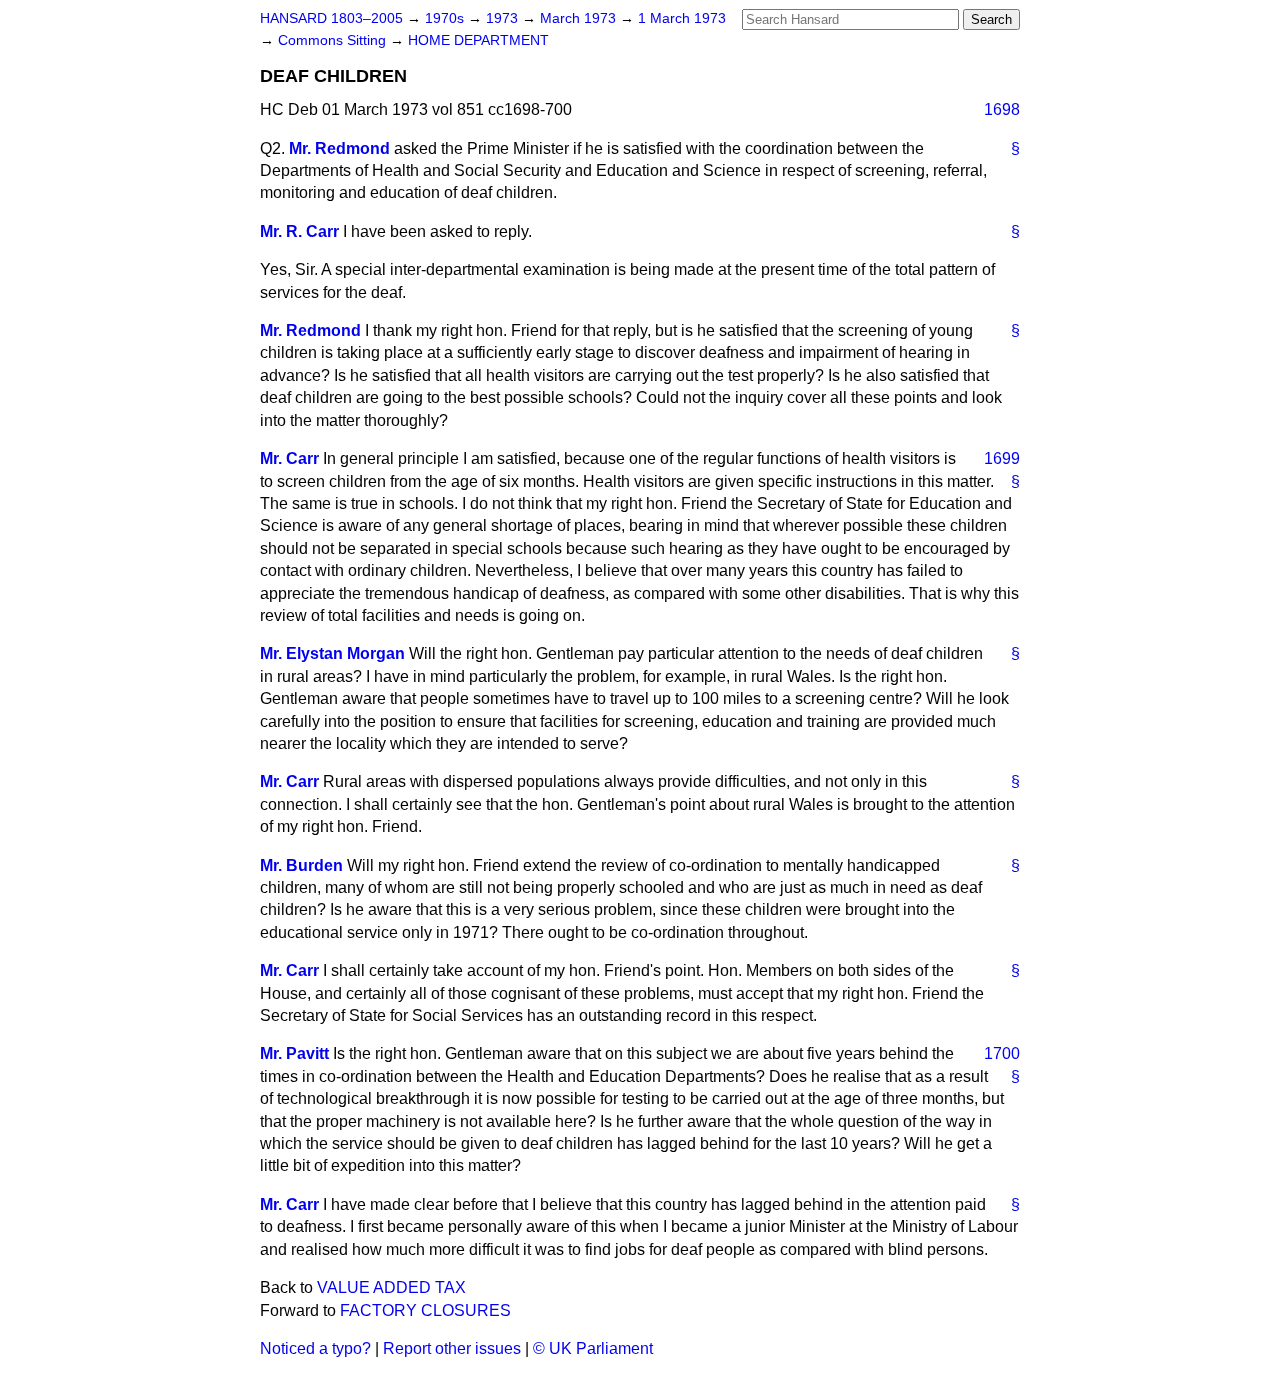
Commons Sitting (334, 40)
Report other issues (452, 1348)
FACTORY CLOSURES (425, 1310)
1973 (504, 18)
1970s (446, 18)
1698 (1002, 109)
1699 (1002, 458)
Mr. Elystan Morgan (332, 653)
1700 (1002, 1053)
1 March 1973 (682, 18)
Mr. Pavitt (294, 1053)
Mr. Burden (301, 865)
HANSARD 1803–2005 (331, 18)
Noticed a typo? (315, 1348)
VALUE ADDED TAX (391, 1287)
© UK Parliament (593, 1348)
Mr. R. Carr (299, 231)
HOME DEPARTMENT (478, 40)
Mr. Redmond (339, 148)
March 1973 (580, 18)
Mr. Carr (289, 458)
